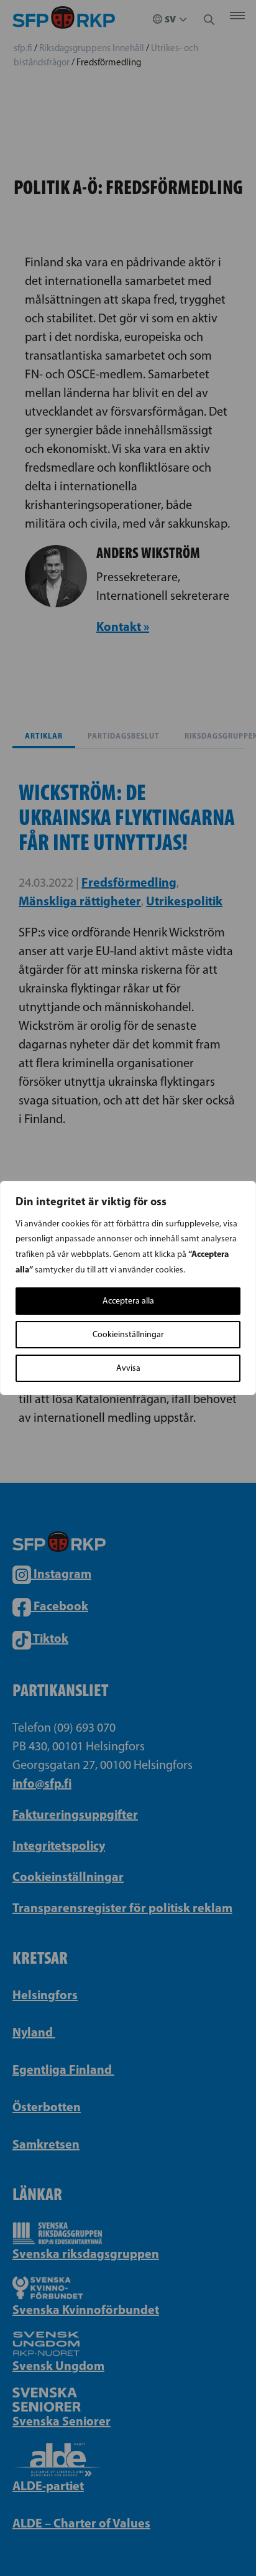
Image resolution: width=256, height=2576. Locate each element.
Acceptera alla (128, 1301)
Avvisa (128, 1368)
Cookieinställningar (128, 1334)
